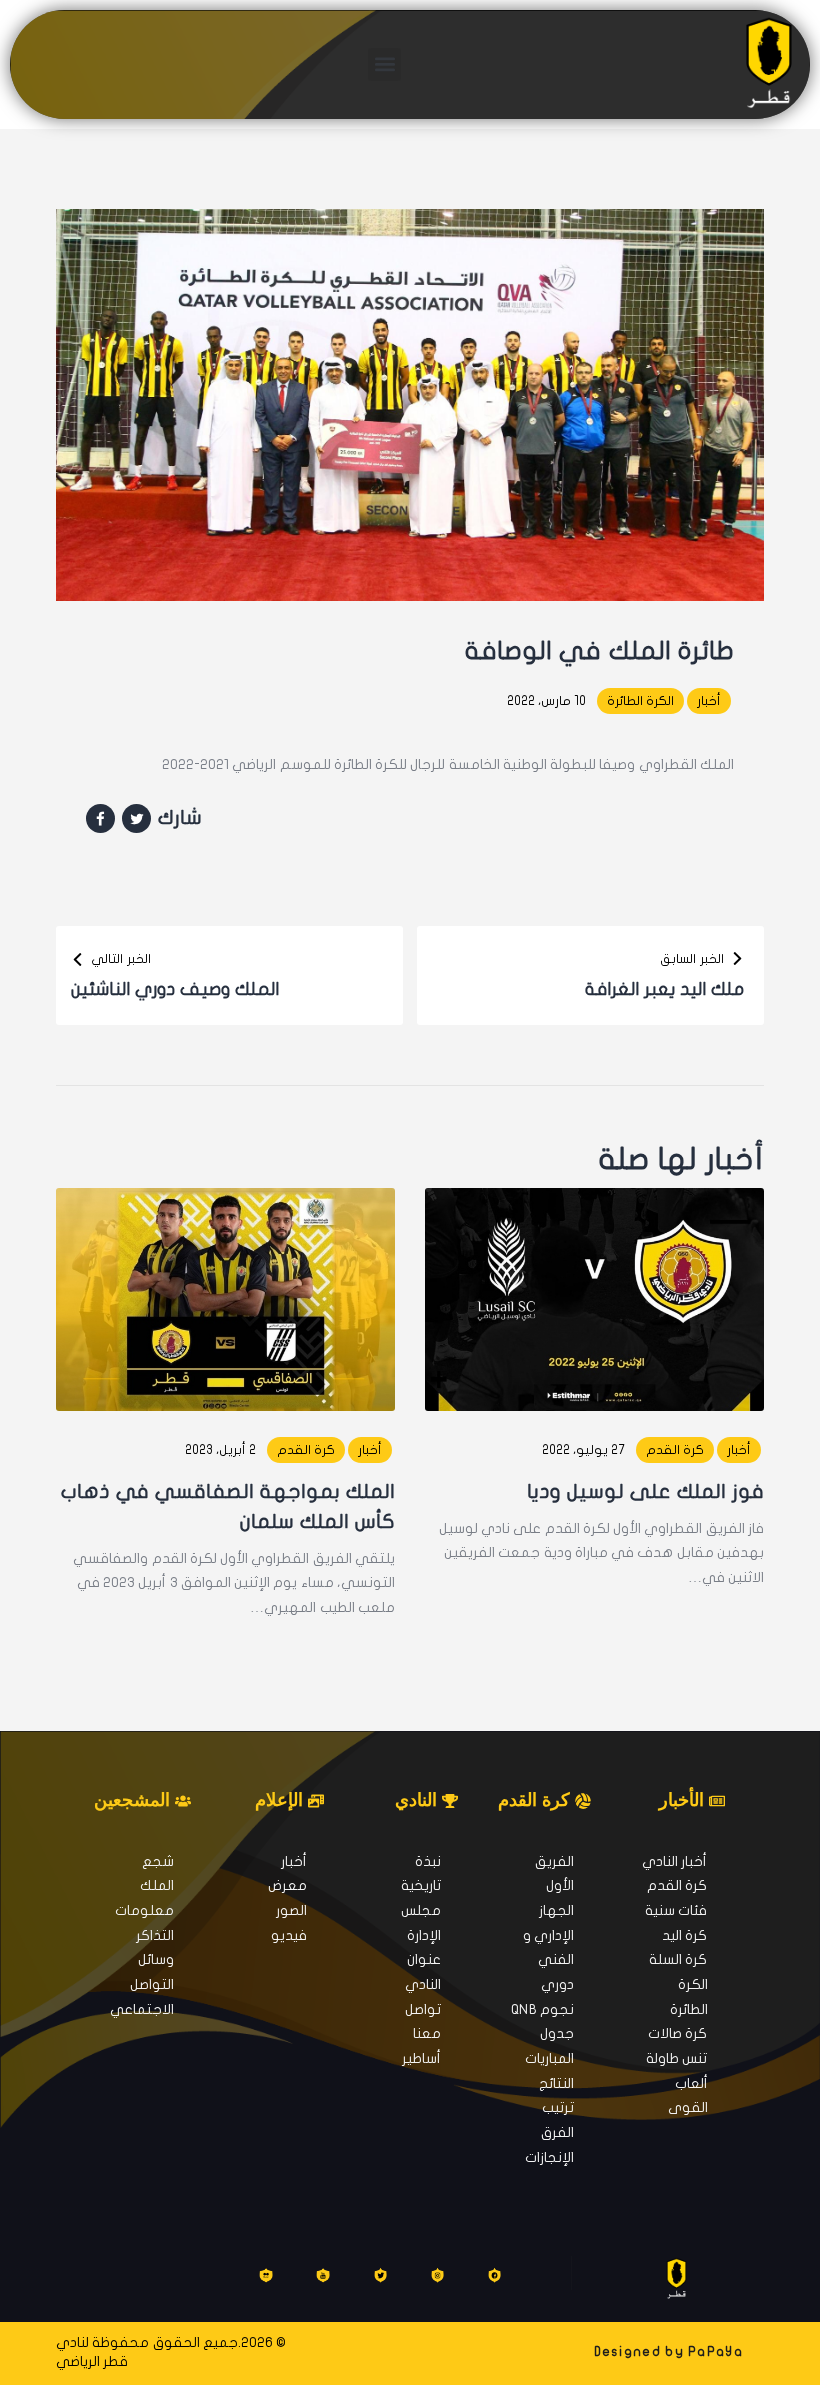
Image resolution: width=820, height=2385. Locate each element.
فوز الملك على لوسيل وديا (645, 1491)
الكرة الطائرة (640, 701)
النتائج (556, 2083)
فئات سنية (676, 1910)
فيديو (289, 1935)
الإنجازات (549, 2157)
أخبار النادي (674, 1861)
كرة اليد (684, 1935)
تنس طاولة (676, 2058)
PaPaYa (715, 2352)
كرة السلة (678, 1959)
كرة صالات (677, 2033)
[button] (384, 64)
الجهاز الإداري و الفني (548, 1935)
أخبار (709, 701)
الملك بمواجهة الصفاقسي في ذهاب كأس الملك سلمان (228, 1506)
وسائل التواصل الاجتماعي (142, 1984)
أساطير (421, 2058)
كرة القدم (675, 1450)
